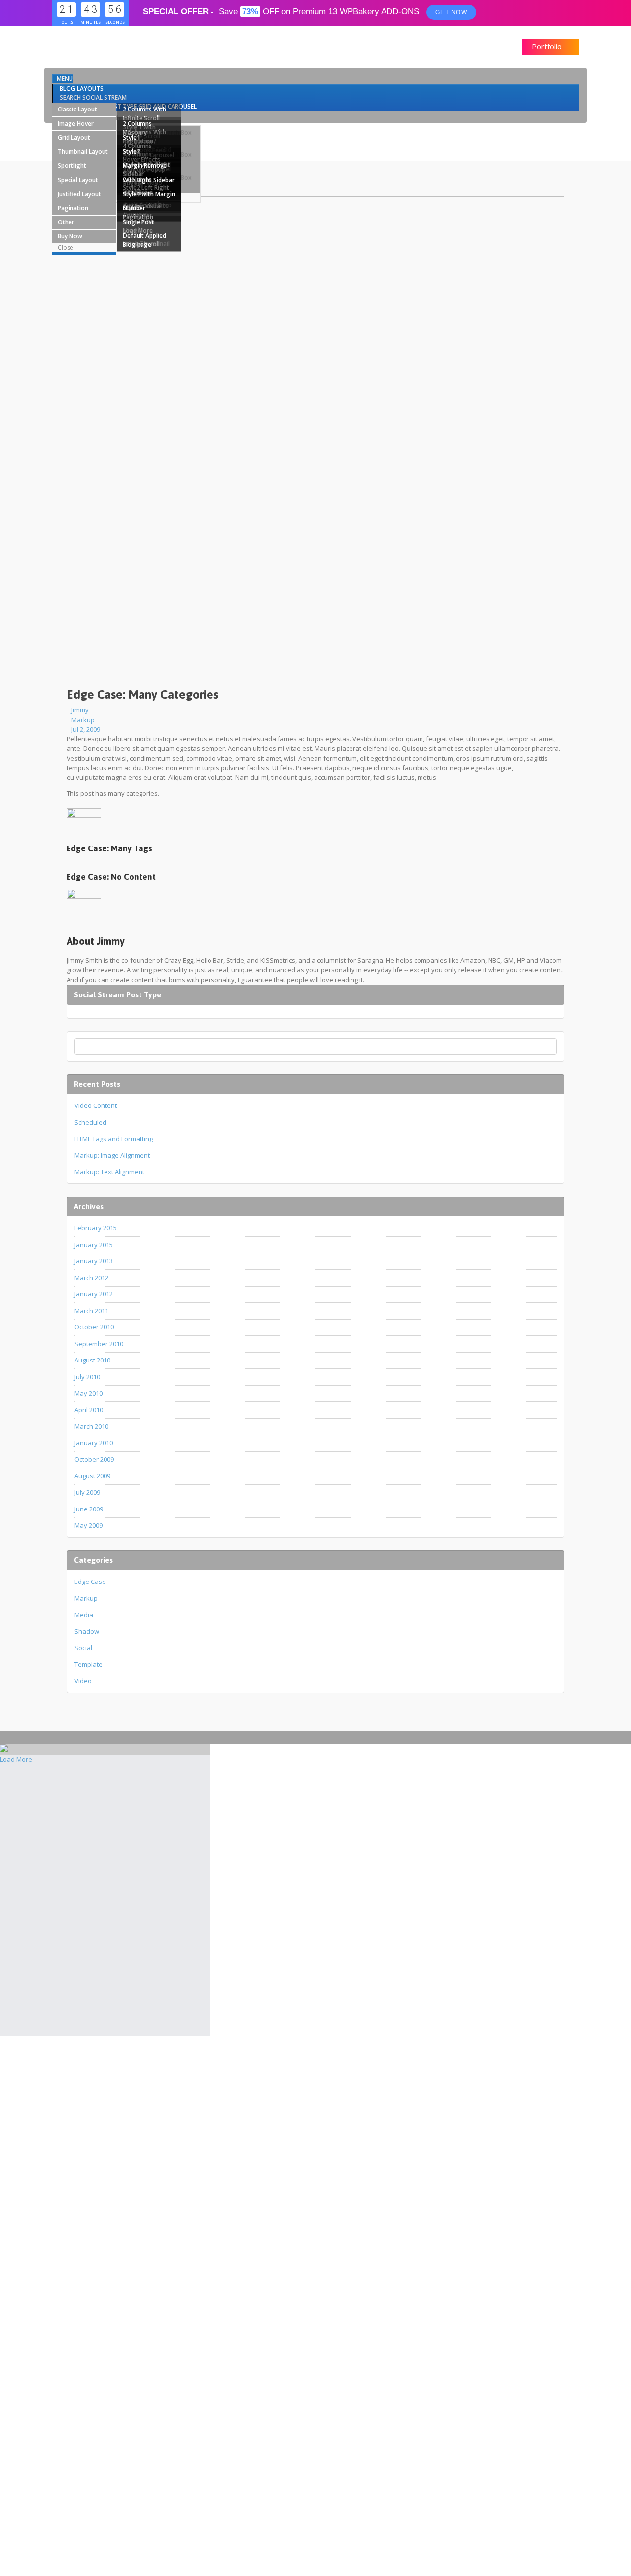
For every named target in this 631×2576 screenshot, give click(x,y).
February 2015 (96, 1228)
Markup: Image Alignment (112, 1155)
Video (83, 1681)
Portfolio (548, 46)
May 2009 (88, 1525)
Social (83, 1648)
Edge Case (90, 1582)
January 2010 (94, 1443)
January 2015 (94, 1245)
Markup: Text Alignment (109, 1172)
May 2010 (88, 1393)
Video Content (96, 1105)
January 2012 (94, 1294)
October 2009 (94, 1459)
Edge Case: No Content (111, 877)
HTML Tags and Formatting (114, 1139)
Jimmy (80, 710)
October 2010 (94, 1327)
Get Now (451, 12)
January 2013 (94, 1261)
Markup (83, 720)
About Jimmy (96, 941)
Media (84, 1615)
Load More (16, 1759)
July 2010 (87, 1377)
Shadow (87, 1631)
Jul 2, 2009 (86, 729)
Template (88, 1664)
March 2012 (91, 1278)
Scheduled (90, 1122)
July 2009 (87, 1492)
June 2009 (89, 1509)
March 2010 (91, 1426)
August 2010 (92, 1360)
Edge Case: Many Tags (109, 848)
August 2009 (92, 1476)
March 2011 (91, 1311)
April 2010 (89, 1410)
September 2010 (99, 1344)
